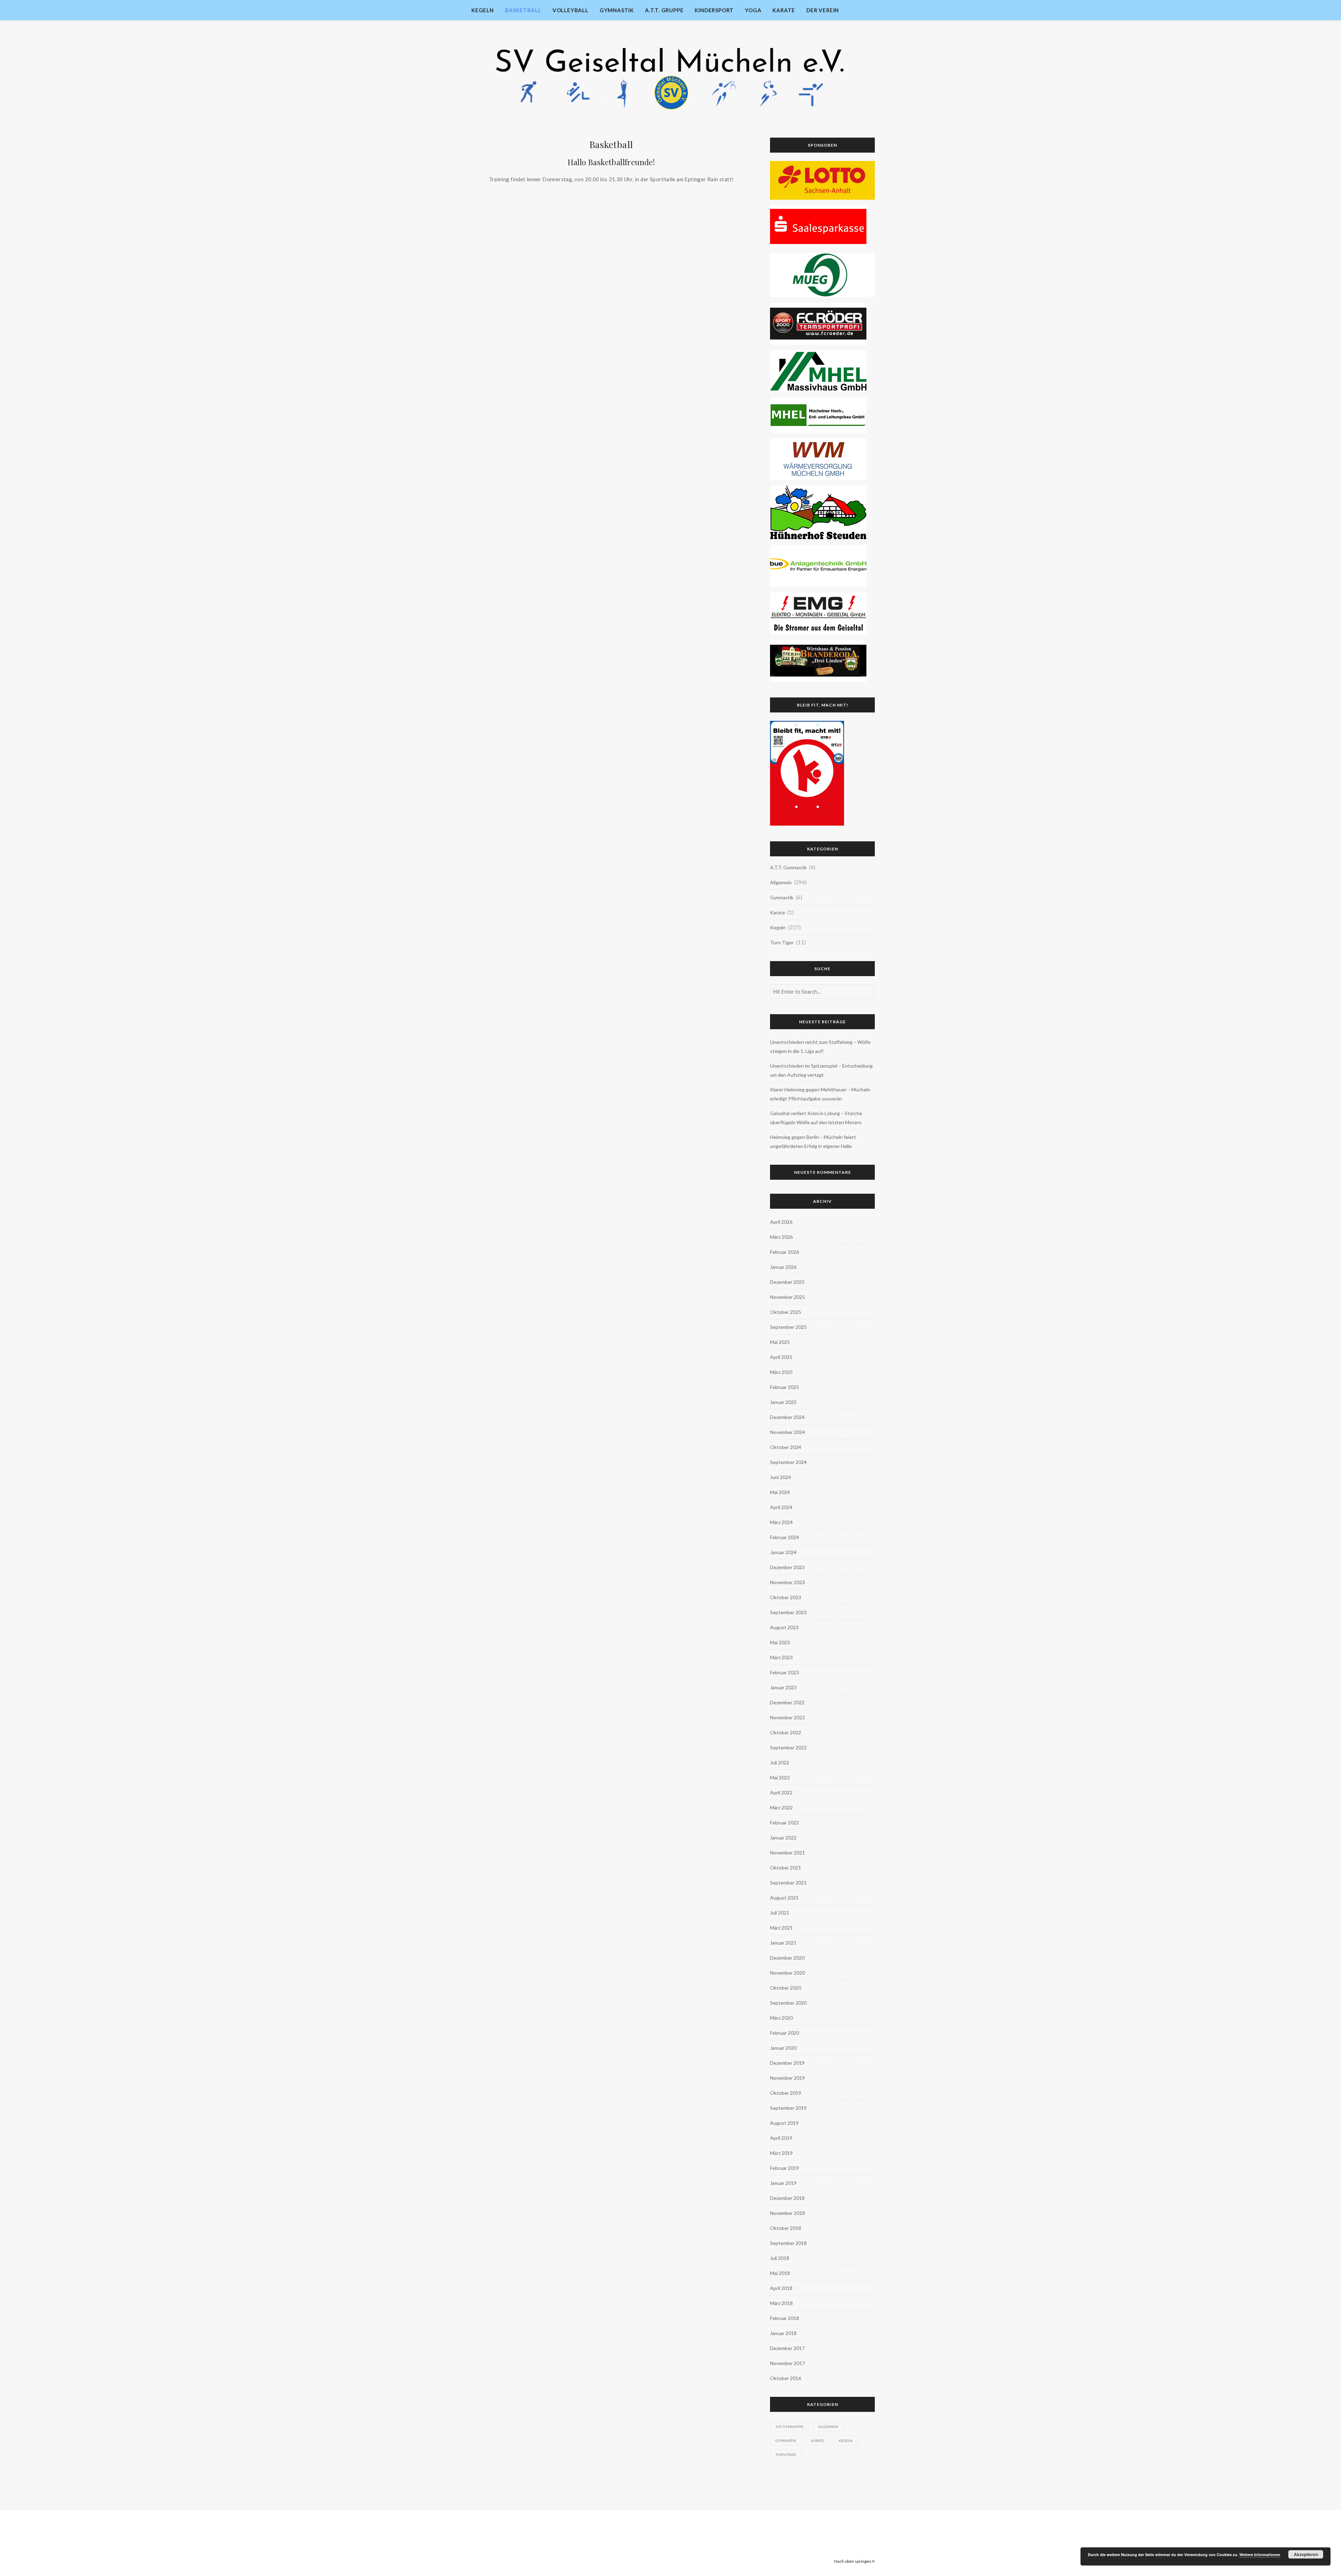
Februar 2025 (785, 1387)
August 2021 (784, 1898)
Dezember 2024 (787, 1417)
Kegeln (483, 10)
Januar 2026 (783, 1267)
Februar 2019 (785, 2168)
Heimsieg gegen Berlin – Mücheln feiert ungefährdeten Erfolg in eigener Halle (813, 1141)
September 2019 (788, 2108)
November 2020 (787, 1973)
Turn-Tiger (782, 942)
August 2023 (784, 1627)
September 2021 (788, 1883)
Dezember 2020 (787, 1958)
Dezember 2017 (787, 2348)
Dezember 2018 (787, 2198)
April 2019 (781, 2138)
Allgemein (781, 882)
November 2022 (787, 1717)
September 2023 (788, 1612)
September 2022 (788, 1747)
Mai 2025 (780, 1342)
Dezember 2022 (787, 1702)
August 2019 (784, 2123)
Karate (784, 10)
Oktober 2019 (786, 2093)
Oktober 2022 (786, 1732)
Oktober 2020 (786, 1988)
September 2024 (788, 1462)
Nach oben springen (853, 2561)
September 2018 (788, 2243)
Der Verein (823, 10)
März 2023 (781, 1657)
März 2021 (781, 1928)
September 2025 (788, 1327)
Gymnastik (617, 10)
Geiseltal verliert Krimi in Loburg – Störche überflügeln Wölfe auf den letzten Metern (816, 1118)
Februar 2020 (785, 2033)
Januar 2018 (783, 2333)
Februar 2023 (785, 1672)
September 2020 (788, 2003)
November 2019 (787, 2078)
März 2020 (781, 2018)
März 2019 (781, 2153)
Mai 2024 (780, 1492)
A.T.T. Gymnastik (788, 867)
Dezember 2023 (787, 1567)
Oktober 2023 (786, 1597)
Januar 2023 (783, 1687)
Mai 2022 (780, 1777)
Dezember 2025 (787, 1282)
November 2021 (787, 1853)
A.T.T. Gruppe (664, 10)
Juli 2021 (780, 1913)
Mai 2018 (780, 2273)
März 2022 (781, 1807)
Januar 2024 (783, 1552)
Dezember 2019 (787, 2063)
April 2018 (781, 2288)
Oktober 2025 (786, 1312)
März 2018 (781, 2303)
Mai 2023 (780, 1642)
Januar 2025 (783, 1402)
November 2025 (787, 1297)
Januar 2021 (783, 1943)
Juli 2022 (780, 1762)
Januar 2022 (783, 1838)
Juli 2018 (780, 2258)
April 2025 (781, 1357)
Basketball (523, 10)
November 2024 (787, 1432)
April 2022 (781, 1792)
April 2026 (781, 1222)
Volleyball (570, 10)
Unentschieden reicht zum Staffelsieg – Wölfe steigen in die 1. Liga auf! (820, 1046)
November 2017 (787, 2363)
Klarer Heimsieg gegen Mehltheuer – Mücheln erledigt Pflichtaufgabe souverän (820, 1094)
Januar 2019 (783, 2183)
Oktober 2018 (786, 2228)
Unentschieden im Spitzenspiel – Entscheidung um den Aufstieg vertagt (821, 1070)
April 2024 (781, 1507)
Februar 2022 (785, 1823)
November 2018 (787, 2213)
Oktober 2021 (786, 1868)
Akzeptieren (1306, 2554)
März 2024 (781, 1522)
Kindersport (714, 10)
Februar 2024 (785, 1537)
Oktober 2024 (786, 1447)
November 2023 (787, 1582)
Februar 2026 (785, 1252)
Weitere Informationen (1260, 2555)
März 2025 (781, 1372)
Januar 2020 (783, 2048)
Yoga (753, 10)
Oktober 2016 (786, 2378)
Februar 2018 (785, 2318)
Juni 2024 (781, 1477)
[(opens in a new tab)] (822, 180)
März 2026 (781, 1237)
